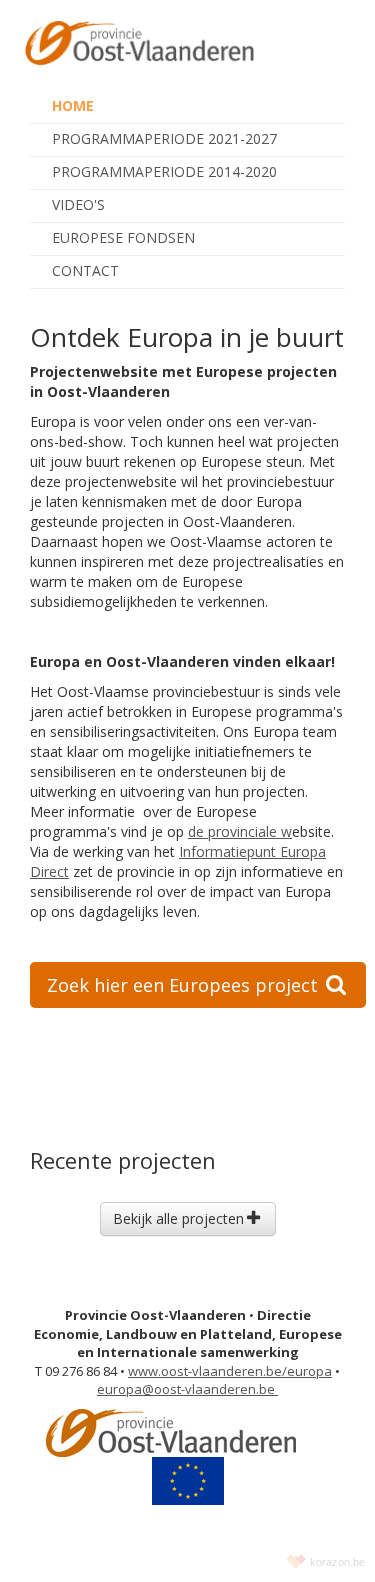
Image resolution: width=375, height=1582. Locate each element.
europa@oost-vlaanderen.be (187, 1389)
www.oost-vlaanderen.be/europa (230, 1371)
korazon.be (337, 1562)
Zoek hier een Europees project (185, 985)
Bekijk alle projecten (178, 1218)
